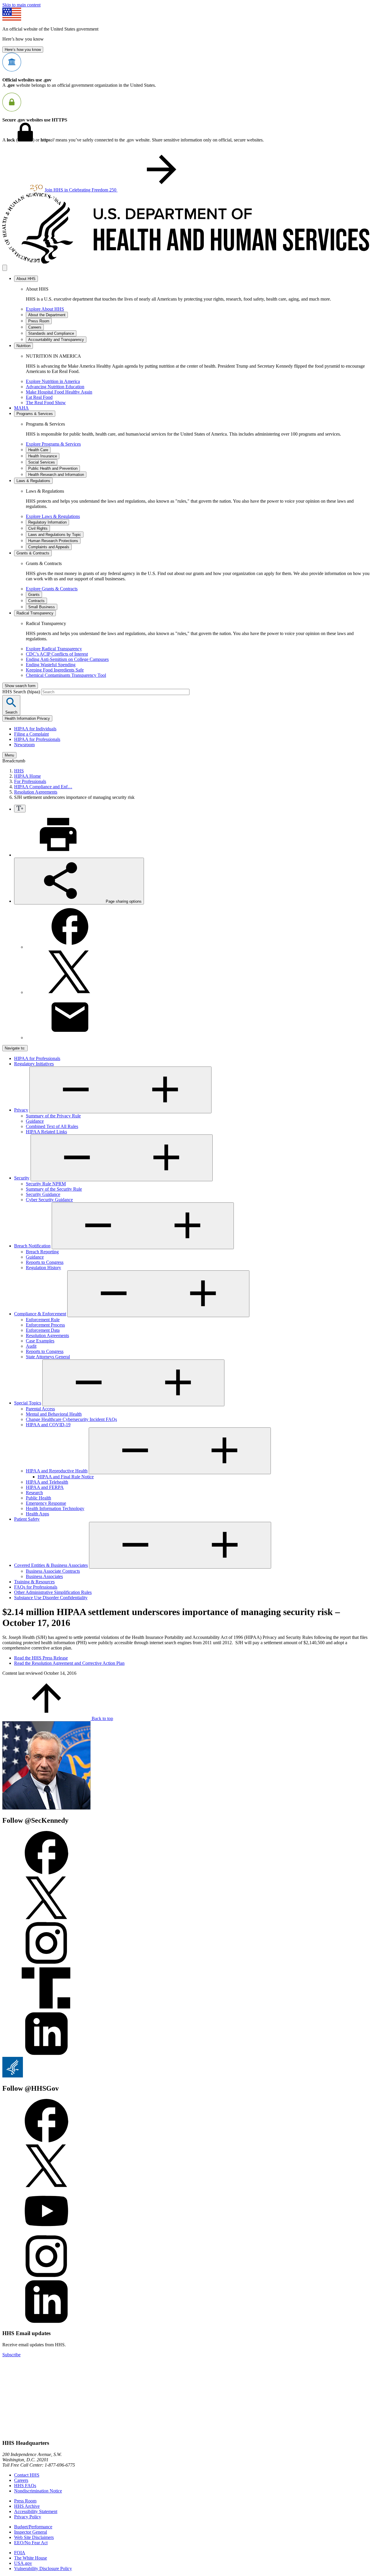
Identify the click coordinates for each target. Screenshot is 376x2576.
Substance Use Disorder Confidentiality (51, 1598)
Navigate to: (15, 1048)
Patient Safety (27, 1519)
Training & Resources (34, 1582)
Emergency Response (46, 1503)
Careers (21, 2480)
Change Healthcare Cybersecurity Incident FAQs (71, 1419)
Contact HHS (27, 2475)
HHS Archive (27, 2506)
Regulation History (43, 1268)
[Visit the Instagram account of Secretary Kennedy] (46, 1963)
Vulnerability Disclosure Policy (43, 2568)
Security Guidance (43, 1194)
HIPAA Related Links (46, 1132)
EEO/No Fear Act (31, 2543)
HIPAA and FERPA (45, 1487)
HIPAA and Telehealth (47, 1482)
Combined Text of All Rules (52, 1126)
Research (34, 1493)
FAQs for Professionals (36, 1587)
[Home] (188, 262)
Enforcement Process (45, 1325)
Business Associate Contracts (53, 1571)
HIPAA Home (27, 776)
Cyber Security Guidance (49, 1200)
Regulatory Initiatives (34, 1064)
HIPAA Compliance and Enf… (43, 787)
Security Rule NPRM (46, 1184)
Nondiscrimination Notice (38, 2491)
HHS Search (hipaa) (22, 692)
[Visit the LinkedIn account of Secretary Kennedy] (46, 2054)
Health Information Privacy (27, 718)
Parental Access (40, 1409)
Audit (31, 1346)
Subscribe (11, 2355)
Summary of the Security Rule (54, 1189)
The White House (31, 2558)
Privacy (21, 1110)
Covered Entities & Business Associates (51, 1565)
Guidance (35, 1121)
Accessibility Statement (36, 2511)
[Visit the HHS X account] (46, 2186)
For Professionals (30, 781)
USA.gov (23, 2563)
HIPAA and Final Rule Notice (66, 1477)
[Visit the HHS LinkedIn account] (46, 2322)
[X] (70, 992)
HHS (19, 771)
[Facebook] (70, 947)
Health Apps (37, 1514)
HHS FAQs (25, 2486)
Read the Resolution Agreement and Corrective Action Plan (69, 1663)
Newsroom (24, 745)
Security (22, 1178)
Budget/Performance (33, 2527)
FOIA (20, 2553)
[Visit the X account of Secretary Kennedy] (46, 1918)
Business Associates (44, 1576)
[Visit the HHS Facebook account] (46, 2141)
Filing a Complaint (31, 734)
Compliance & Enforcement (40, 1314)
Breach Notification (32, 1246)
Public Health (38, 1498)
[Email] (70, 1038)
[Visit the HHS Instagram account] (46, 2277)
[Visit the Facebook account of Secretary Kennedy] (46, 1873)
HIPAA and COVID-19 (48, 1425)
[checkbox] (20, 809)
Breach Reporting (42, 1252)
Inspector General (31, 2532)
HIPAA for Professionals (37, 739)
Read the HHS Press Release (41, 1658)
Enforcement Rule (43, 1320)
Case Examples (40, 1341)
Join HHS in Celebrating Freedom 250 (81, 190)
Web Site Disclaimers (34, 2537)
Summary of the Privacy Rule (53, 1116)
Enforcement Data (43, 1330)
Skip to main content (21, 5)
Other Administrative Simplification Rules (53, 1592)
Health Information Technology (55, 1508)
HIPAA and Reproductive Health (57, 1471)
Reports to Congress (45, 1262)
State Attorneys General (48, 1357)
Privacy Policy (28, 2517)
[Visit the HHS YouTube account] (46, 2231)
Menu (9, 755)
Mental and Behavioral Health (54, 1414)
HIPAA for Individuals (35, 729)
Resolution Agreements (36, 792)
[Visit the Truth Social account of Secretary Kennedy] (46, 2009)
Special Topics (28, 1403)
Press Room (25, 2501)
